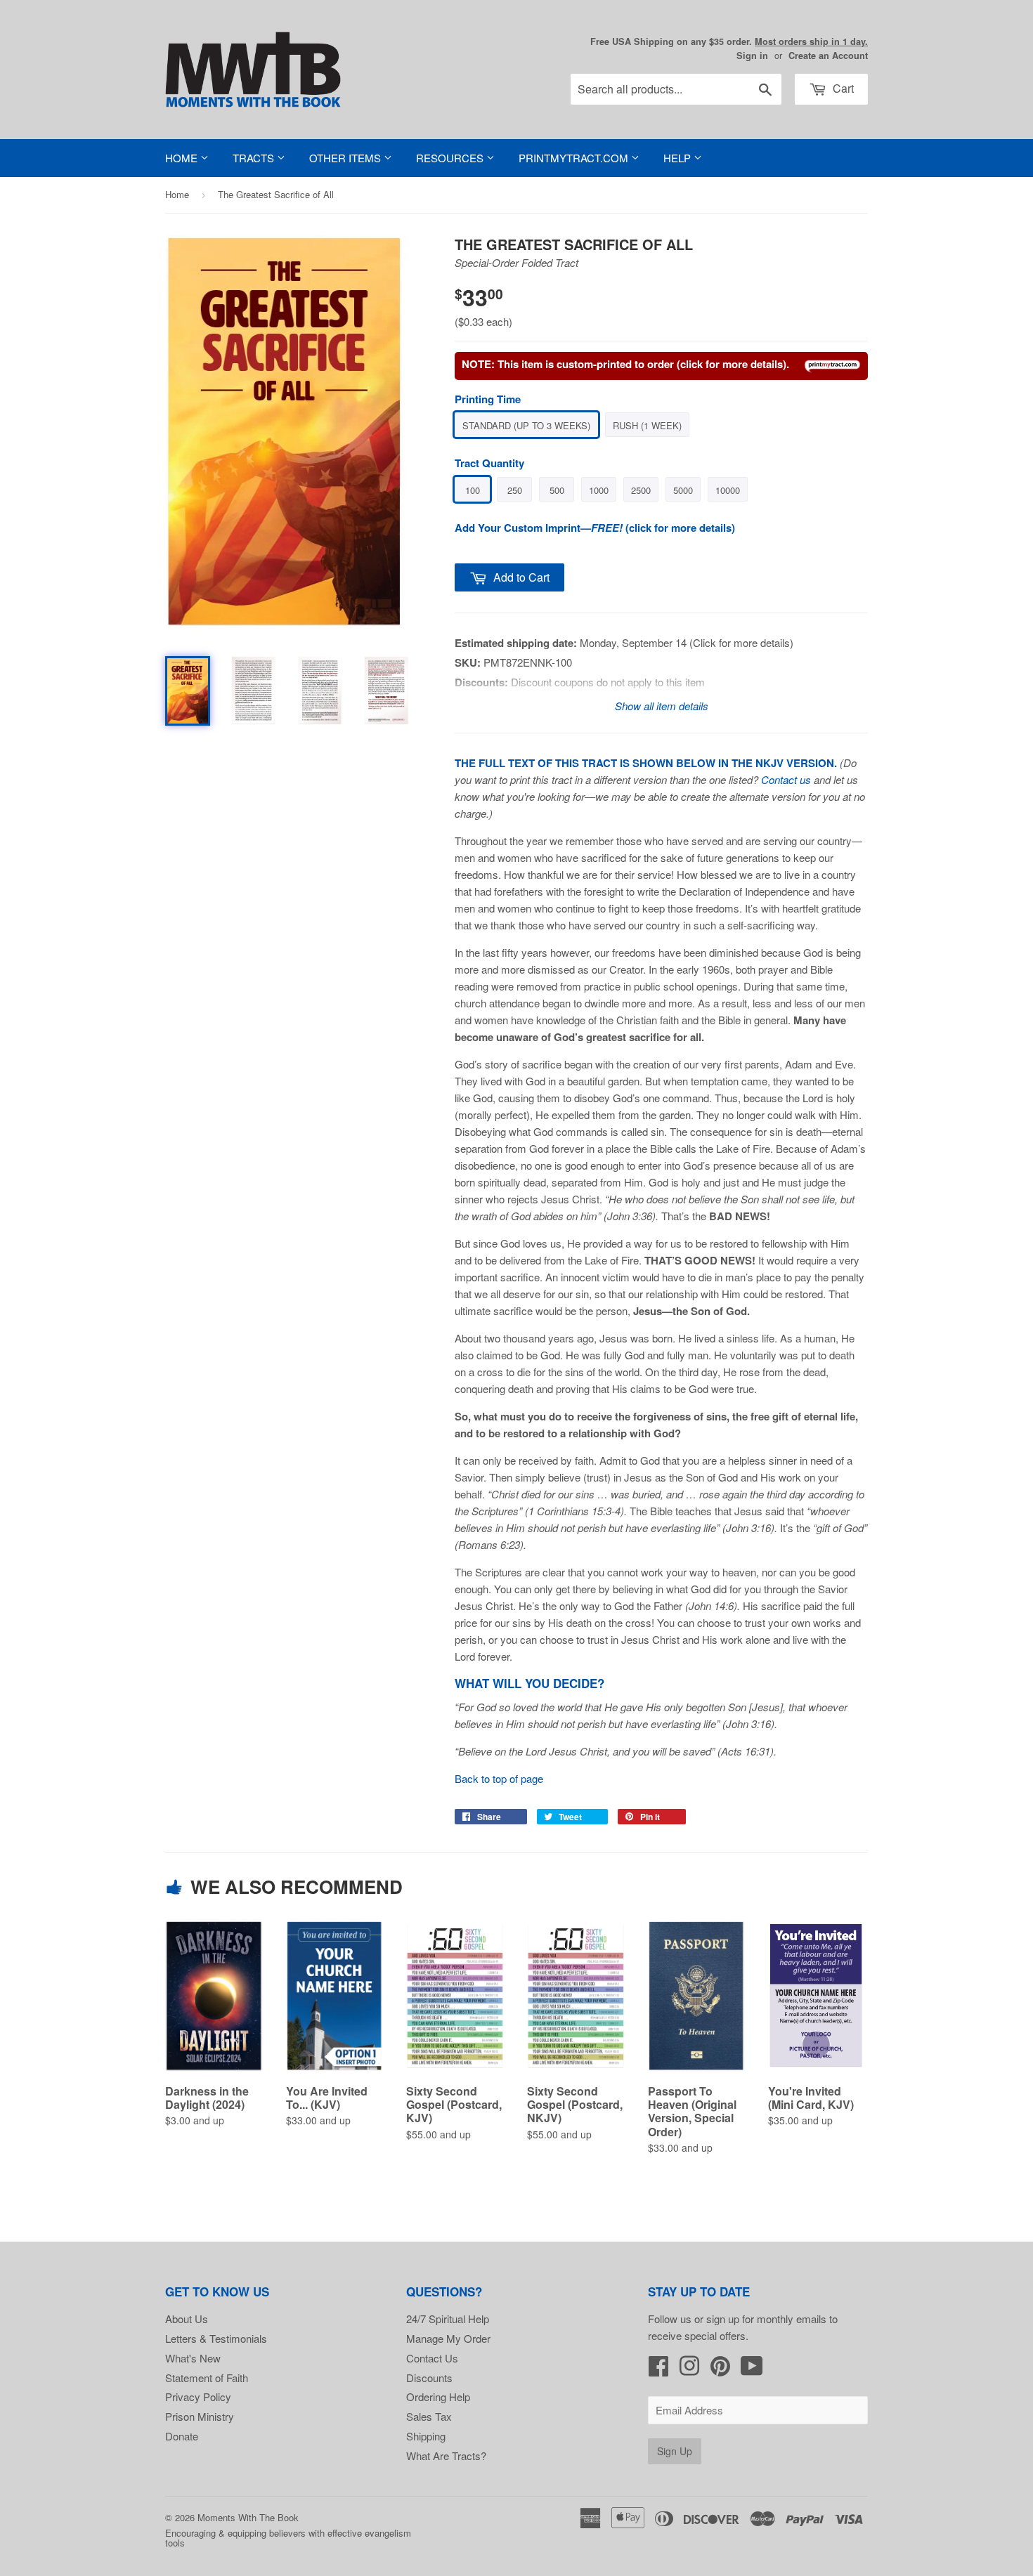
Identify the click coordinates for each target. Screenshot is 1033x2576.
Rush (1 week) (647, 425)
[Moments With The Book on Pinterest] (720, 2370)
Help (678, 158)
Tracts (255, 158)
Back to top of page (499, 1778)
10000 (728, 490)
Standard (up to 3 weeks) (526, 425)
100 (473, 490)
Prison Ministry (200, 2416)
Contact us (786, 779)
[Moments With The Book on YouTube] (752, 2370)
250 (515, 490)
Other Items (346, 158)
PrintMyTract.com (575, 158)
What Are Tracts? (446, 2456)
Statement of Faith (207, 2378)
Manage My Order (448, 2338)
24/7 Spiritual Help (448, 2319)
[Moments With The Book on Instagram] (689, 2370)
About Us (187, 2319)
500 (557, 490)
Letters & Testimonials (216, 2338)
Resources (451, 158)
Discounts (429, 2378)
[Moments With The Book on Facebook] (658, 2370)
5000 (683, 490)
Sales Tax (429, 2416)
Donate (182, 2436)
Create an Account (828, 55)
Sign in (752, 55)
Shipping (426, 2436)
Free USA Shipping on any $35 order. (729, 41)
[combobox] (676, 89)
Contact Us (432, 2358)
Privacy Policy (198, 2397)
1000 (599, 490)
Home (183, 158)
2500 (641, 490)
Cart (842, 88)
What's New (193, 2358)
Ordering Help (438, 2397)
